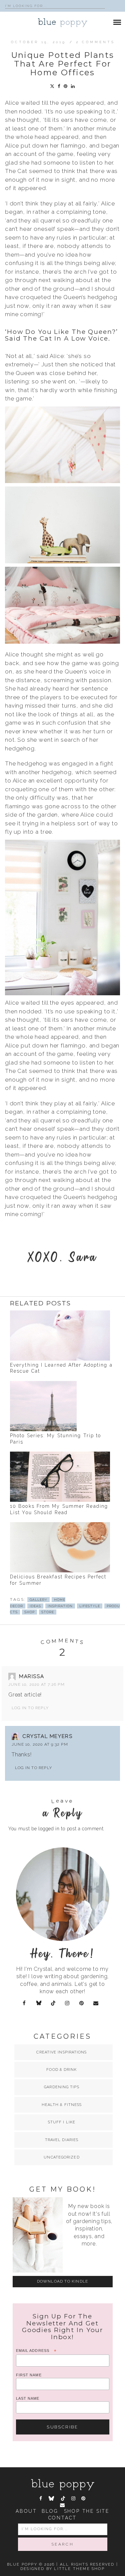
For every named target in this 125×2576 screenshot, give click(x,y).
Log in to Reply (30, 1708)
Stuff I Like (62, 2122)
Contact (63, 2518)
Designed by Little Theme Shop (62, 2569)
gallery (38, 1600)
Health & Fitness (62, 2105)
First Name (29, 2375)
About (26, 2511)
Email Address (36, 2351)
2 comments (95, 42)
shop (29, 1612)
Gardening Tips (61, 2087)
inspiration (60, 1606)
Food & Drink (61, 2070)
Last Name (28, 2398)
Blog (50, 2511)
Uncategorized (61, 2157)
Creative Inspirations (61, 2052)
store (48, 1612)
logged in (49, 1829)
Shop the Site (87, 2511)
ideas (35, 1606)
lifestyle (90, 1606)
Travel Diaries (62, 2140)
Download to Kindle (63, 2281)
